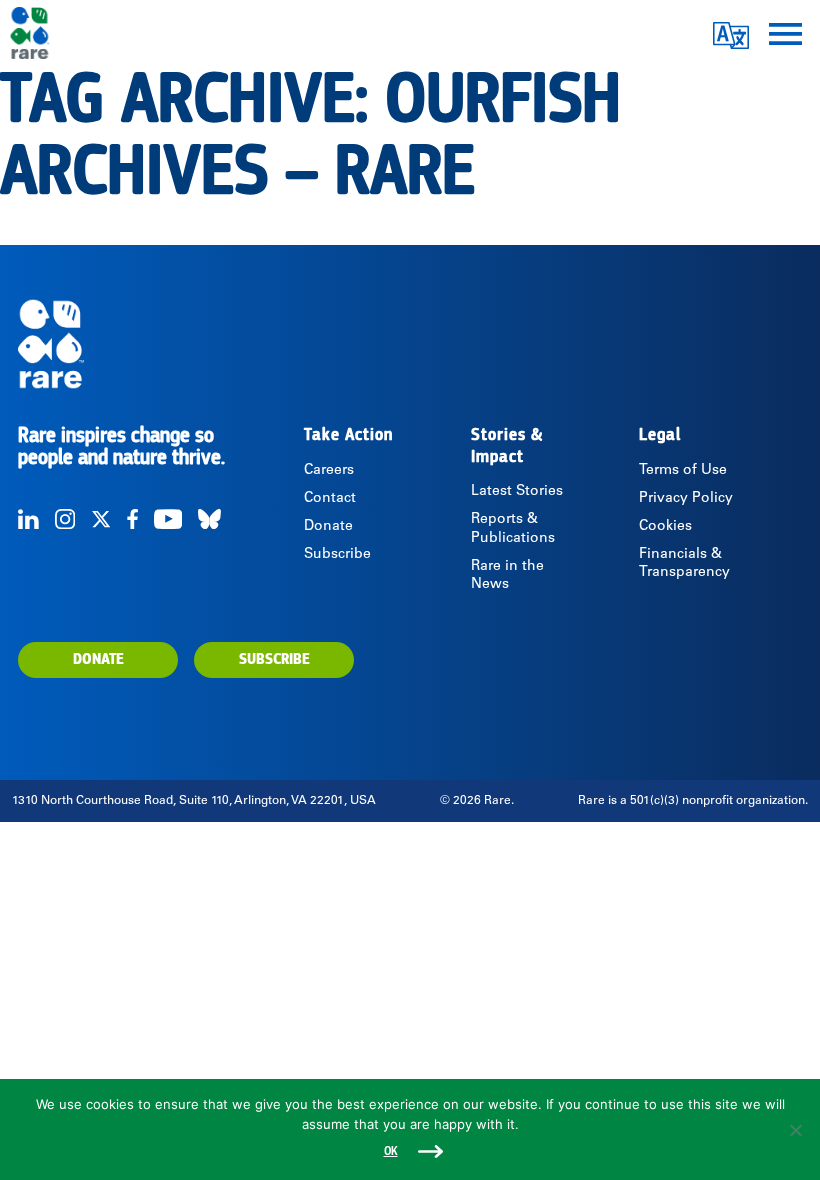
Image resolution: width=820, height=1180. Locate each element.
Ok (391, 1151)
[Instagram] (65, 519)
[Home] (410, 344)
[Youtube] (168, 519)
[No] (795, 1130)
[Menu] (785, 32)
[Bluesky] (209, 519)
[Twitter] (101, 519)
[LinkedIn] (28, 519)
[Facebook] (132, 519)
